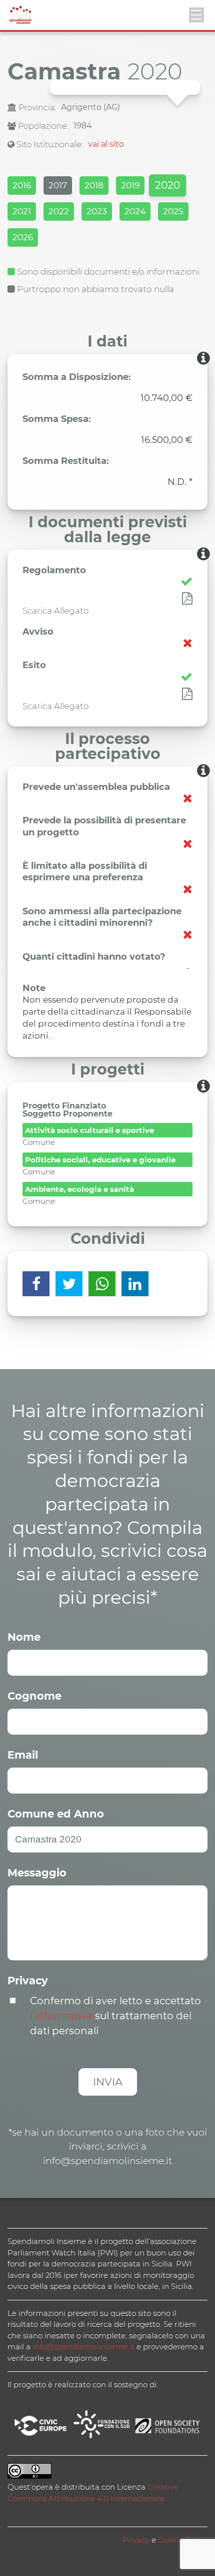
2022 (59, 211)
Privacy (28, 1981)
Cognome (34, 1696)
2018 (94, 185)
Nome (24, 1637)
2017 (58, 185)
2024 (135, 211)
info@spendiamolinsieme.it (83, 2347)
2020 (167, 185)
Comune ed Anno (56, 1814)
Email (23, 1755)
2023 (97, 211)
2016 (22, 185)
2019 (130, 185)
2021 (22, 211)
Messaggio (37, 1873)
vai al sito (106, 144)
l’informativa (61, 2016)
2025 (173, 211)
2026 (23, 237)
